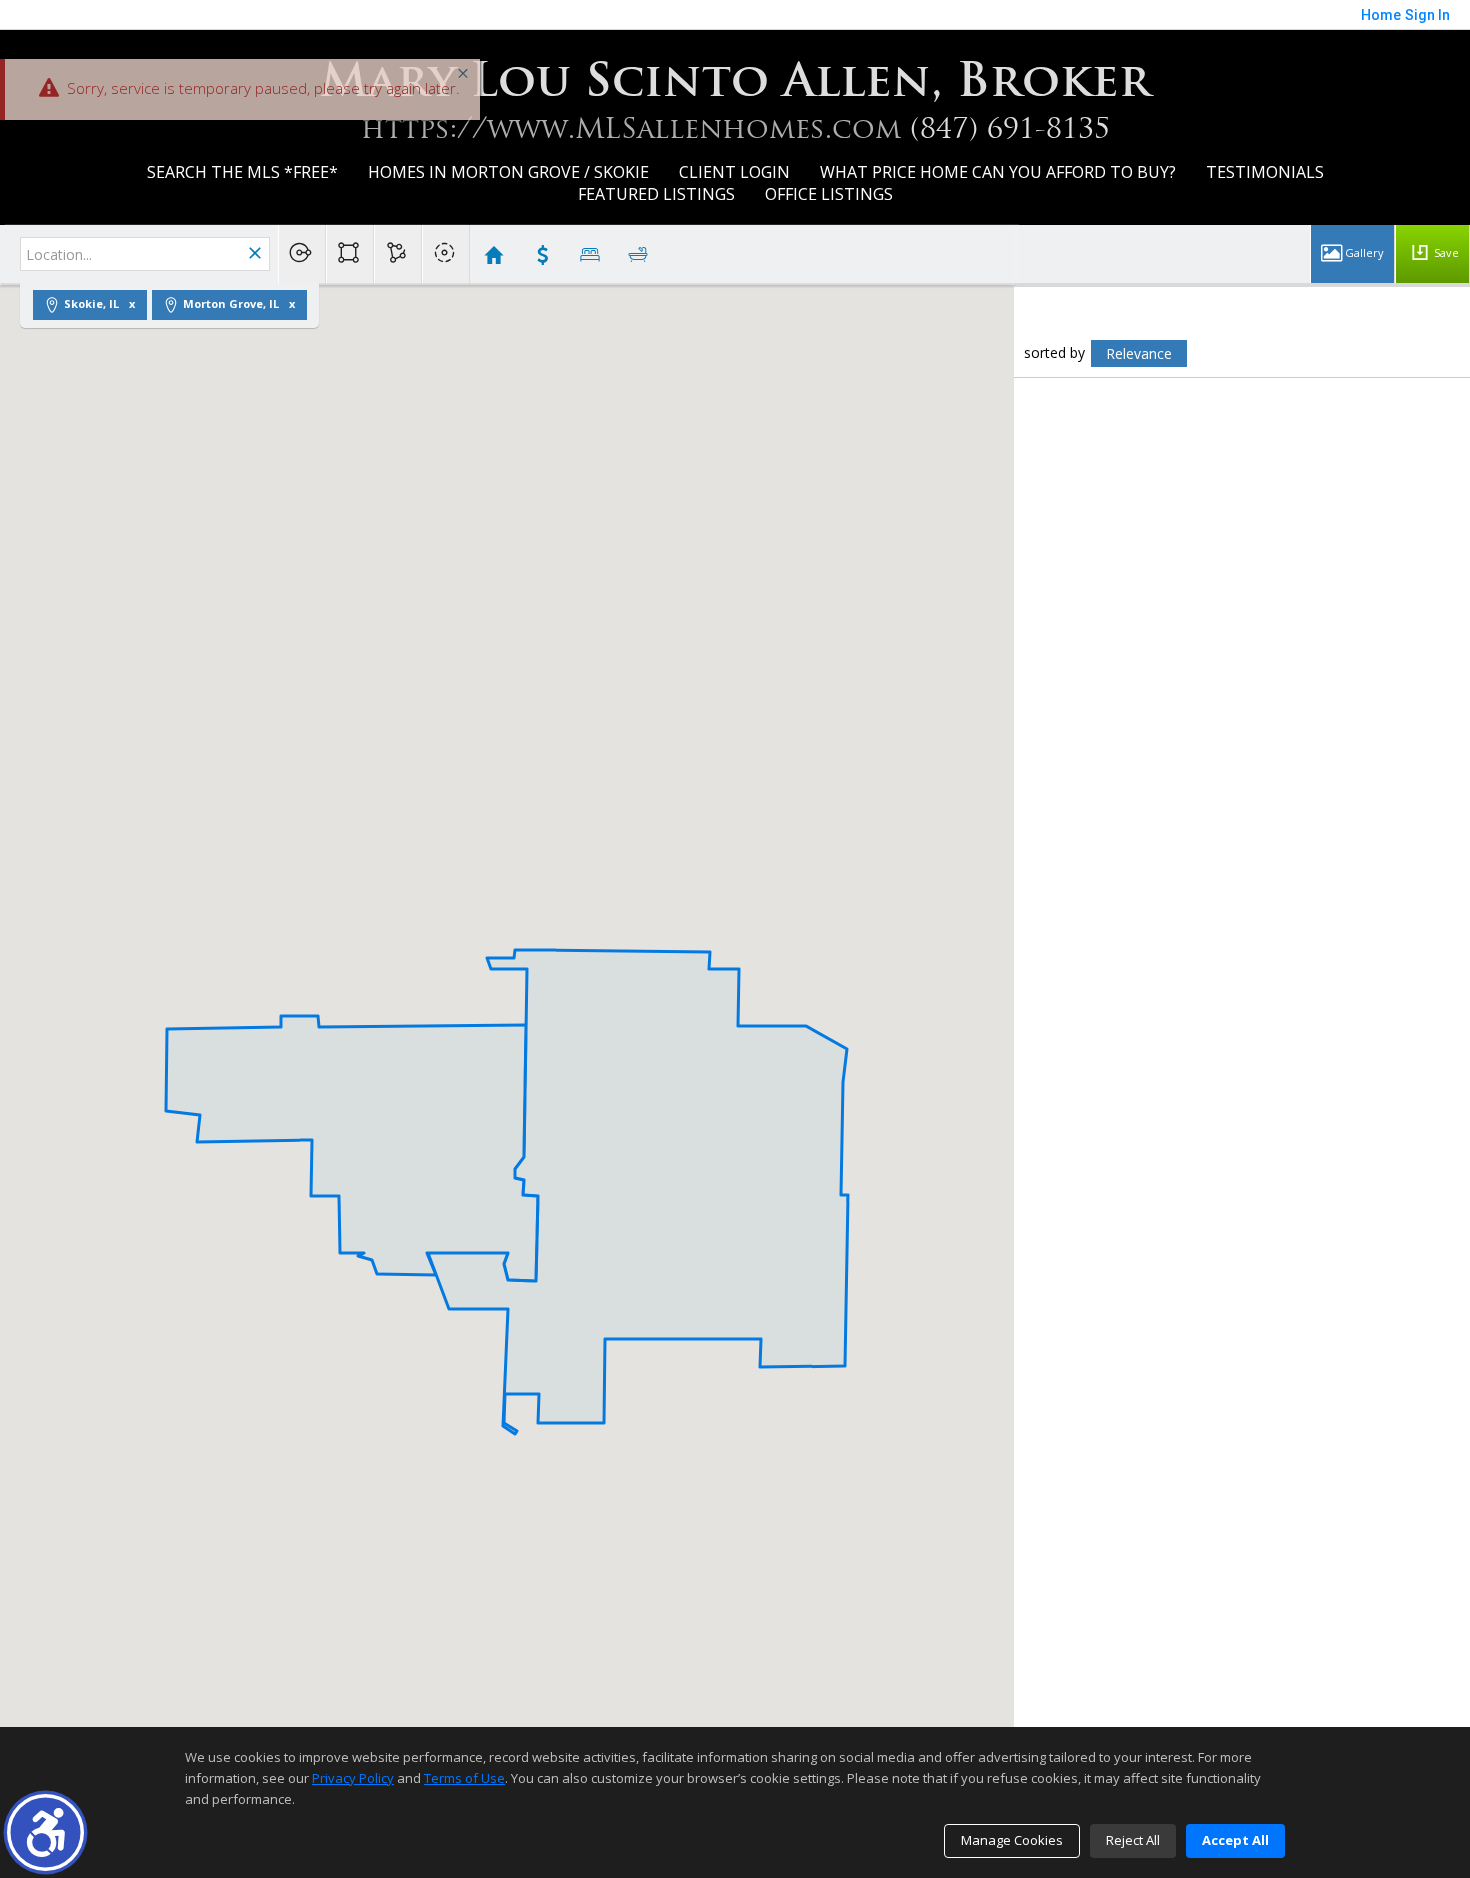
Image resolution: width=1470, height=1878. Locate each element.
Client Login (734, 172)
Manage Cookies (1012, 1840)
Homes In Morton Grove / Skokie (508, 172)
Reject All (1133, 1840)
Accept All (1235, 1840)
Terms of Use (464, 1778)
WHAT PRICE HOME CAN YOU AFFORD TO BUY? (998, 172)
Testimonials (1265, 172)
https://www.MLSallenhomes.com (631, 128)
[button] (45, 1832)
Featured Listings (656, 194)
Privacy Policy (353, 1778)
